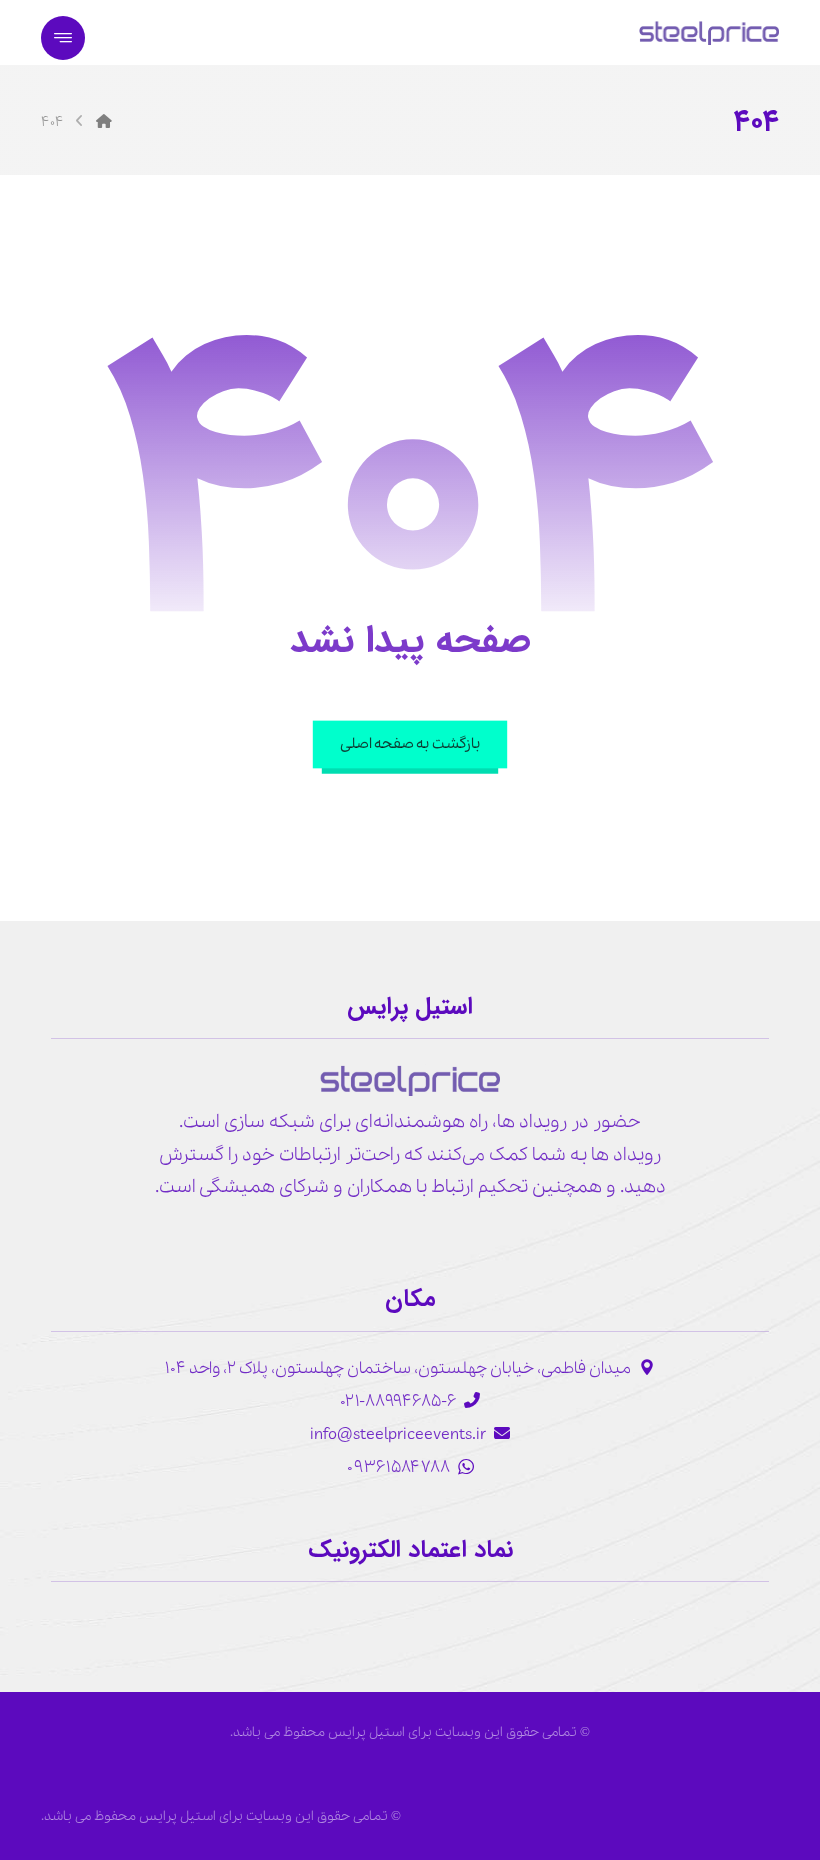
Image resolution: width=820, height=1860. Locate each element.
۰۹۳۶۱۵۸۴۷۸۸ (398, 1467)
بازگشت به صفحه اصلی (410, 743)
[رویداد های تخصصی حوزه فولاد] (709, 32)
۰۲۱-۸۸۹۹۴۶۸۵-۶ (398, 1401)
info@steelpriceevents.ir (398, 1434)
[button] (63, 38)
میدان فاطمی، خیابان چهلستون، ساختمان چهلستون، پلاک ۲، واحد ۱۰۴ (398, 1368)
